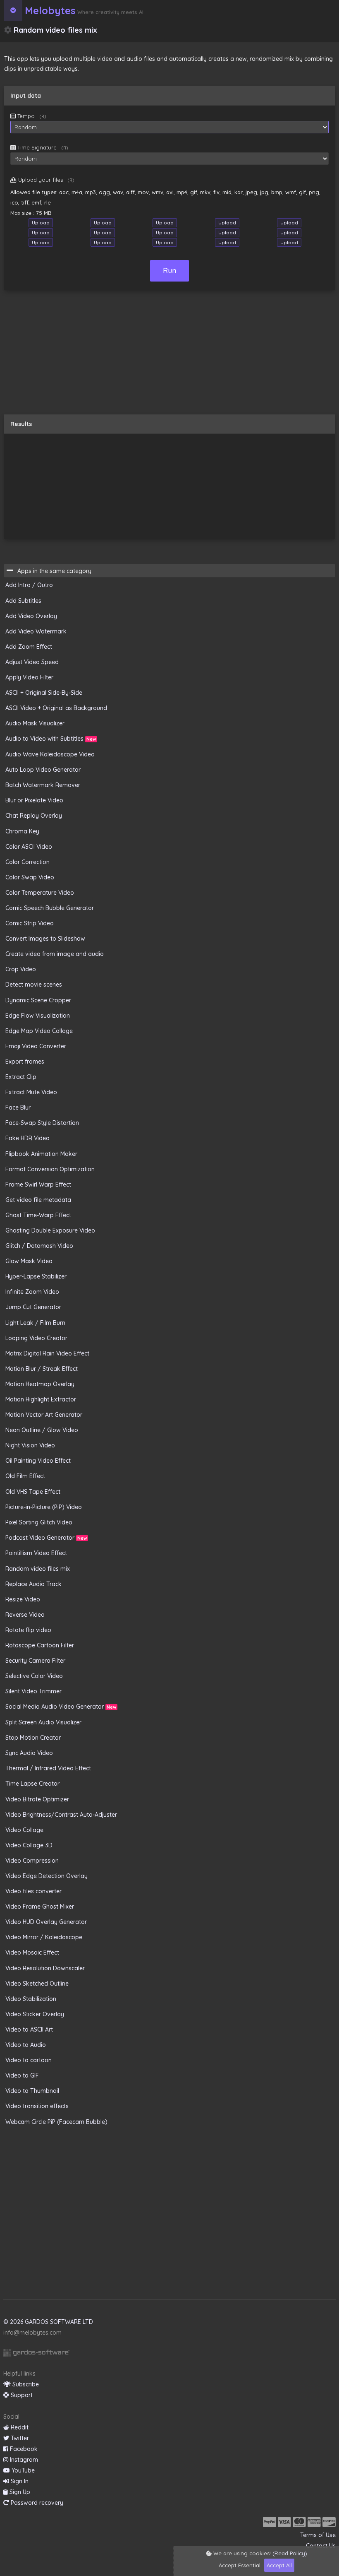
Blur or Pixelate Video (34, 800)
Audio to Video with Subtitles (51, 739)
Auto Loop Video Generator (43, 770)
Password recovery (36, 2503)
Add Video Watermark (36, 631)
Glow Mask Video (29, 1261)
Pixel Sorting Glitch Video (39, 1522)
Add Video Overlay (31, 616)
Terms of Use (318, 2535)
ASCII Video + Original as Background (56, 708)
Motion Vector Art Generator (44, 1415)
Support (21, 2395)
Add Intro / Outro (29, 585)
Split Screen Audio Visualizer (43, 1722)
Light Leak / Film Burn (35, 1323)
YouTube (22, 2470)
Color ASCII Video (29, 847)
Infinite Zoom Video (32, 1292)
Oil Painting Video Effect (38, 1461)
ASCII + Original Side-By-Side (44, 693)
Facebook (23, 2449)
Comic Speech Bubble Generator (50, 908)
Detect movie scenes (34, 985)
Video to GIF (22, 2075)
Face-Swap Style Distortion (42, 1123)
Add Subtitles (23, 601)
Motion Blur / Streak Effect (42, 1369)
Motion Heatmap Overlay (40, 1384)
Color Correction (27, 862)
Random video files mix (38, 1569)
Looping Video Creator (36, 1338)
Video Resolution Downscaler (45, 1968)
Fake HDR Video (27, 1138)
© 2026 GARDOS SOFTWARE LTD (48, 2322)
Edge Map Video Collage (39, 1031)
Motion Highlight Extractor (41, 1399)
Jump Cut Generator (33, 1307)
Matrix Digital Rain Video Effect (47, 1353)
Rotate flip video (28, 1630)
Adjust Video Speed (32, 662)
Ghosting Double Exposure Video (50, 1230)
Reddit (19, 2427)
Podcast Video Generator (46, 1538)
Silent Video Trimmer (33, 1691)
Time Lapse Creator (32, 1784)
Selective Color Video (34, 1676)
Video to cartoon (29, 2060)
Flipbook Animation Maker (41, 1154)
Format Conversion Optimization (50, 1169)
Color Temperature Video (40, 893)
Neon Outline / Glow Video (42, 1430)
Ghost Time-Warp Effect (38, 1215)
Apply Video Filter (29, 677)
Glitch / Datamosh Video (39, 1246)
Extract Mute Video (31, 1092)
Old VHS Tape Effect (33, 1492)
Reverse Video (25, 1615)
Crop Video (21, 969)
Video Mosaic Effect (32, 1952)
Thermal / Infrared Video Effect (48, 1768)
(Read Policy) (290, 2553)
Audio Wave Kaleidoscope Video (50, 754)
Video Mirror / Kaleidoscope (44, 1937)
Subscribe (25, 2384)
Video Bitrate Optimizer (37, 1799)
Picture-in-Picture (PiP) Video (44, 1507)
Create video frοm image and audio (55, 954)
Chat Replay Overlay (34, 816)
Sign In (19, 2481)
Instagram (23, 2460)
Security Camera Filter (35, 1661)
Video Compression (32, 1861)
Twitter (19, 2438)
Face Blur (18, 1107)
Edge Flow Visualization (38, 1016)
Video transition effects (37, 2106)
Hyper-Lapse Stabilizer (36, 1276)
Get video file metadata (38, 1200)
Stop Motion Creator (33, 1738)
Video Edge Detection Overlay (47, 1876)
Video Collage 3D (29, 1845)
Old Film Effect (25, 1476)
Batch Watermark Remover (43, 785)
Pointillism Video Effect (36, 1553)
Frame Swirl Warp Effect (38, 1184)
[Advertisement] (169, 356)
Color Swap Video (30, 877)
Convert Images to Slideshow (45, 939)
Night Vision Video (30, 1445)
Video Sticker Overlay (35, 2014)
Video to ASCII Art (29, 2030)
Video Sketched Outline (37, 1984)
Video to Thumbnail (32, 2091)
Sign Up (19, 2492)
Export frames (25, 1062)
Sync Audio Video (29, 1753)
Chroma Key (22, 831)
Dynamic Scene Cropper (38, 1000)
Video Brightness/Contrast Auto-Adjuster (61, 1815)
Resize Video (23, 1599)
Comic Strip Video (30, 923)
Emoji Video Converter (36, 1046)
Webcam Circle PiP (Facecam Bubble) (56, 2122)
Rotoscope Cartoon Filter (40, 1645)
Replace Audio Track (33, 1584)
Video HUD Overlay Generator (46, 1922)
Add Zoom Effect (29, 647)
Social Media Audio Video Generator (61, 1707)
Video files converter (33, 1891)
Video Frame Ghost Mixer (40, 1907)
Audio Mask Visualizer (35, 723)
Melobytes (50, 10)
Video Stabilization (31, 1999)
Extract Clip (21, 1077)
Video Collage (24, 1830)
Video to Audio (26, 2045)
